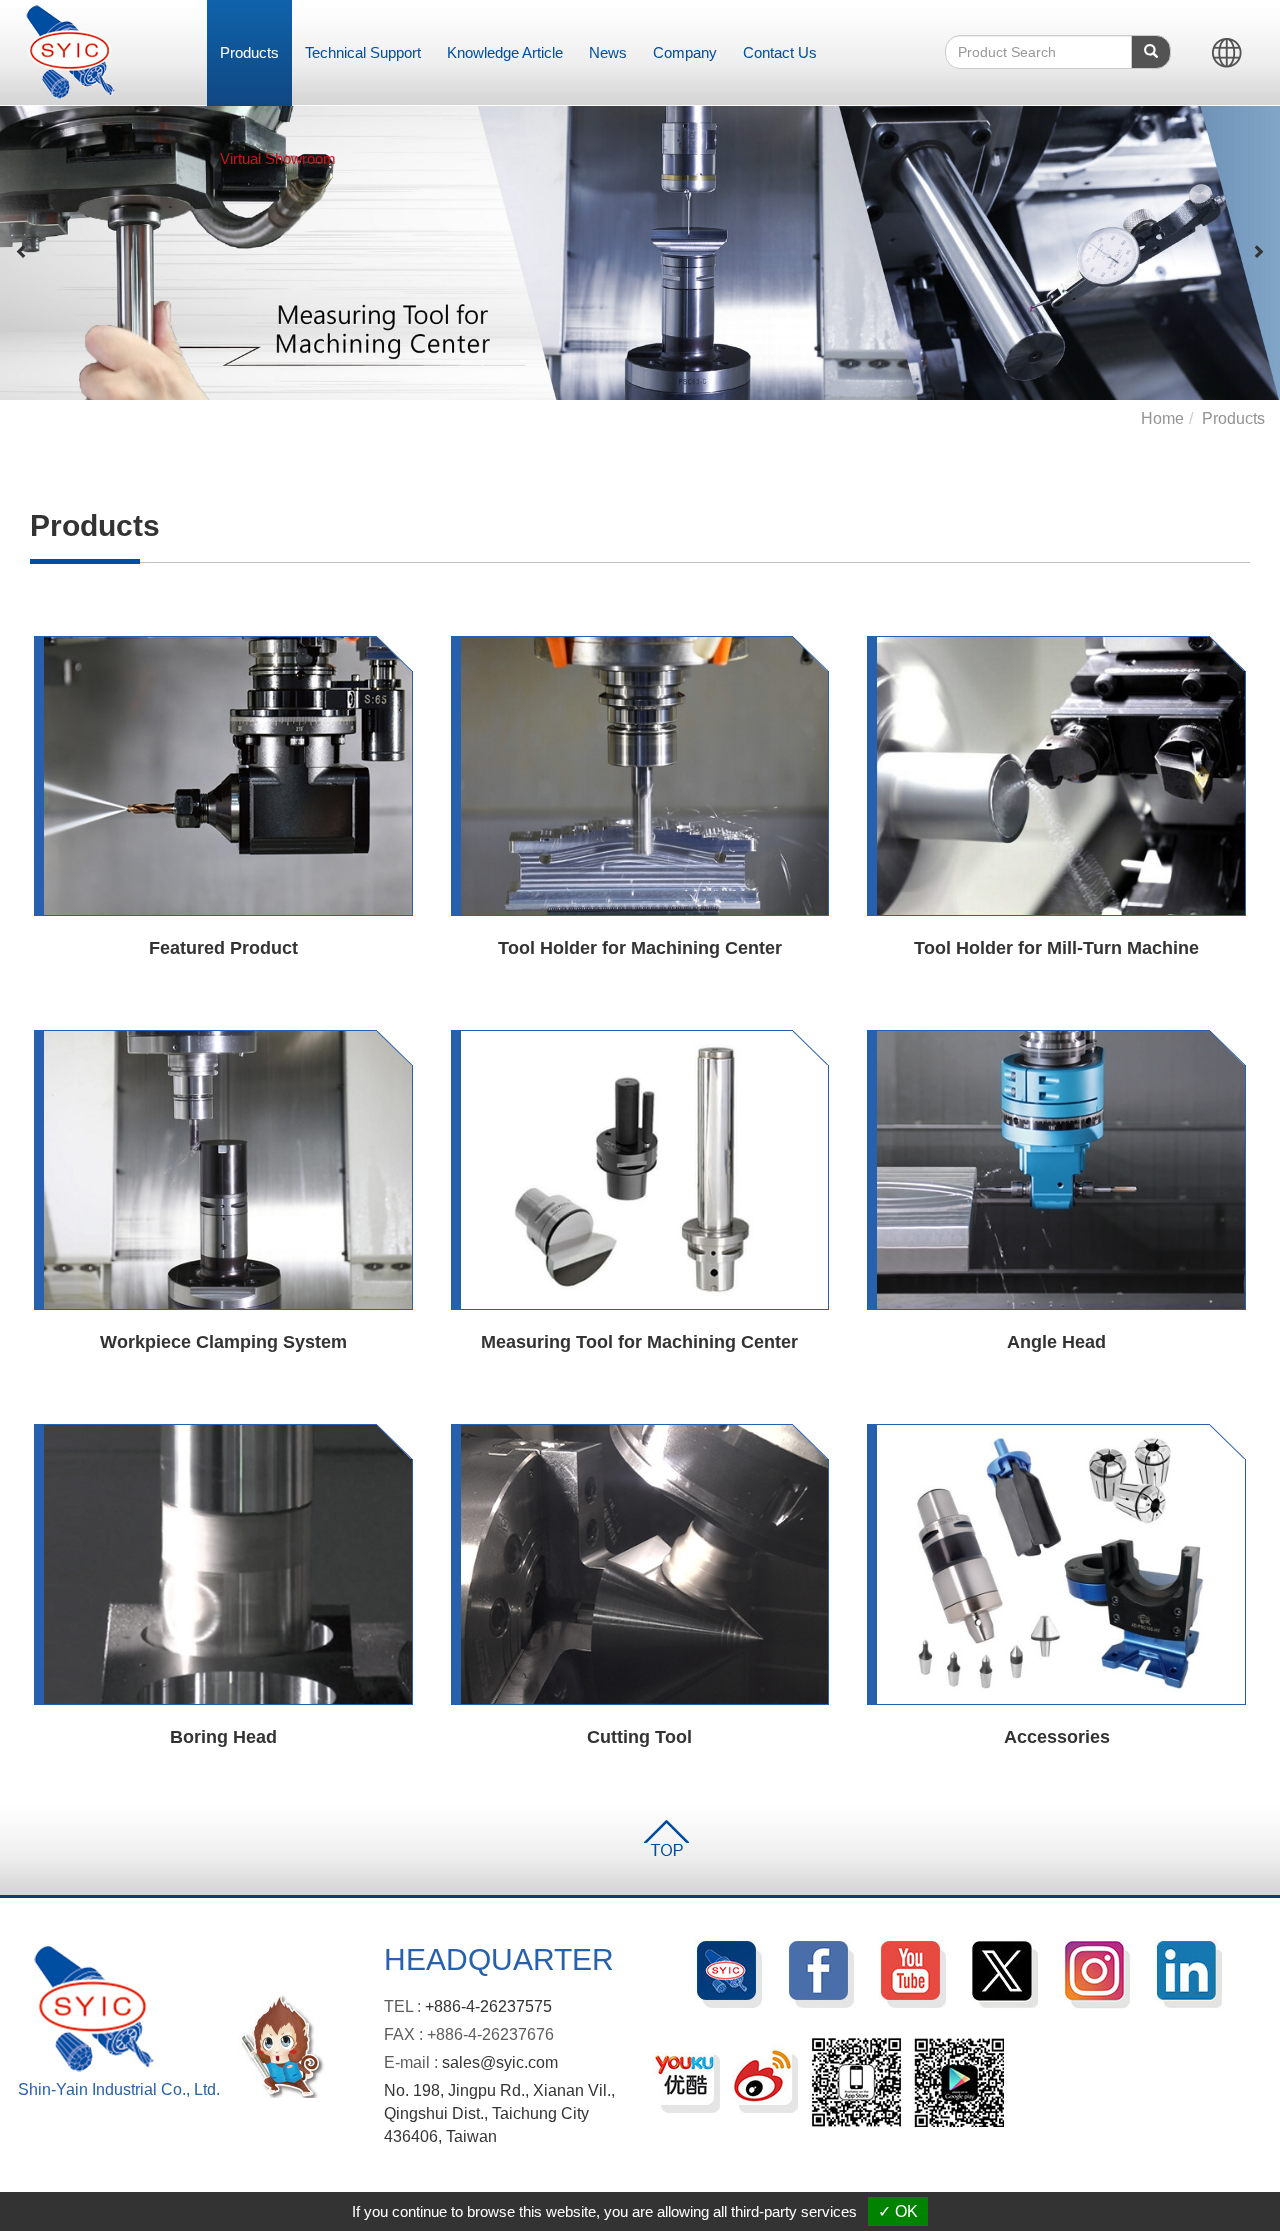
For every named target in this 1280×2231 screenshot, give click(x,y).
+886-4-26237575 (488, 2006)
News (608, 52)
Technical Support (363, 52)
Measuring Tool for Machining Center (639, 1342)
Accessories (1057, 1737)
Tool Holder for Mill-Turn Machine (1056, 948)
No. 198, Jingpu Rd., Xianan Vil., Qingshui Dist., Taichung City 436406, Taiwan (499, 2113)
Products (249, 52)
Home (1162, 418)
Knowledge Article (505, 52)
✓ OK (898, 2211)
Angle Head (1056, 1342)
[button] (22, 252)
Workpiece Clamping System (223, 1342)
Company (685, 52)
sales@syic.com (500, 2062)
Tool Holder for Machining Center (640, 948)
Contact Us (780, 52)
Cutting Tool (639, 1737)
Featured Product (223, 948)
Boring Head (223, 1737)
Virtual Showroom (278, 158)
